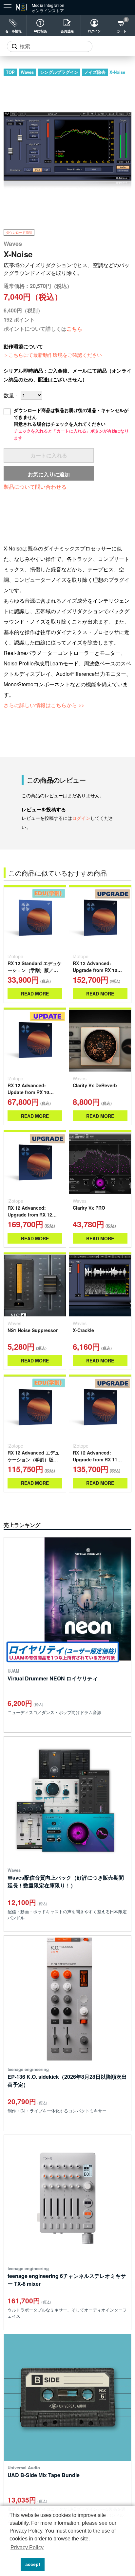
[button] (14, 2565)
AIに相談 (40, 31)
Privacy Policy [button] (27, 2547)
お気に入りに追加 (49, 474)
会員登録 (67, 31)
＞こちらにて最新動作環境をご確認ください (53, 355)
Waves (27, 72)
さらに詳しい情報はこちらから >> (44, 705)
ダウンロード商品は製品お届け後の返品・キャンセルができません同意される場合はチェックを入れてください (71, 424)
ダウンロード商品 (19, 232)
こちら (74, 329)
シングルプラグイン (59, 72)
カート (122, 31)
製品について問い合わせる (35, 487)
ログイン (94, 31)
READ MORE (35, 994)
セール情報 (13, 31)
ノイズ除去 (95, 72)
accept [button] (33, 2564)
